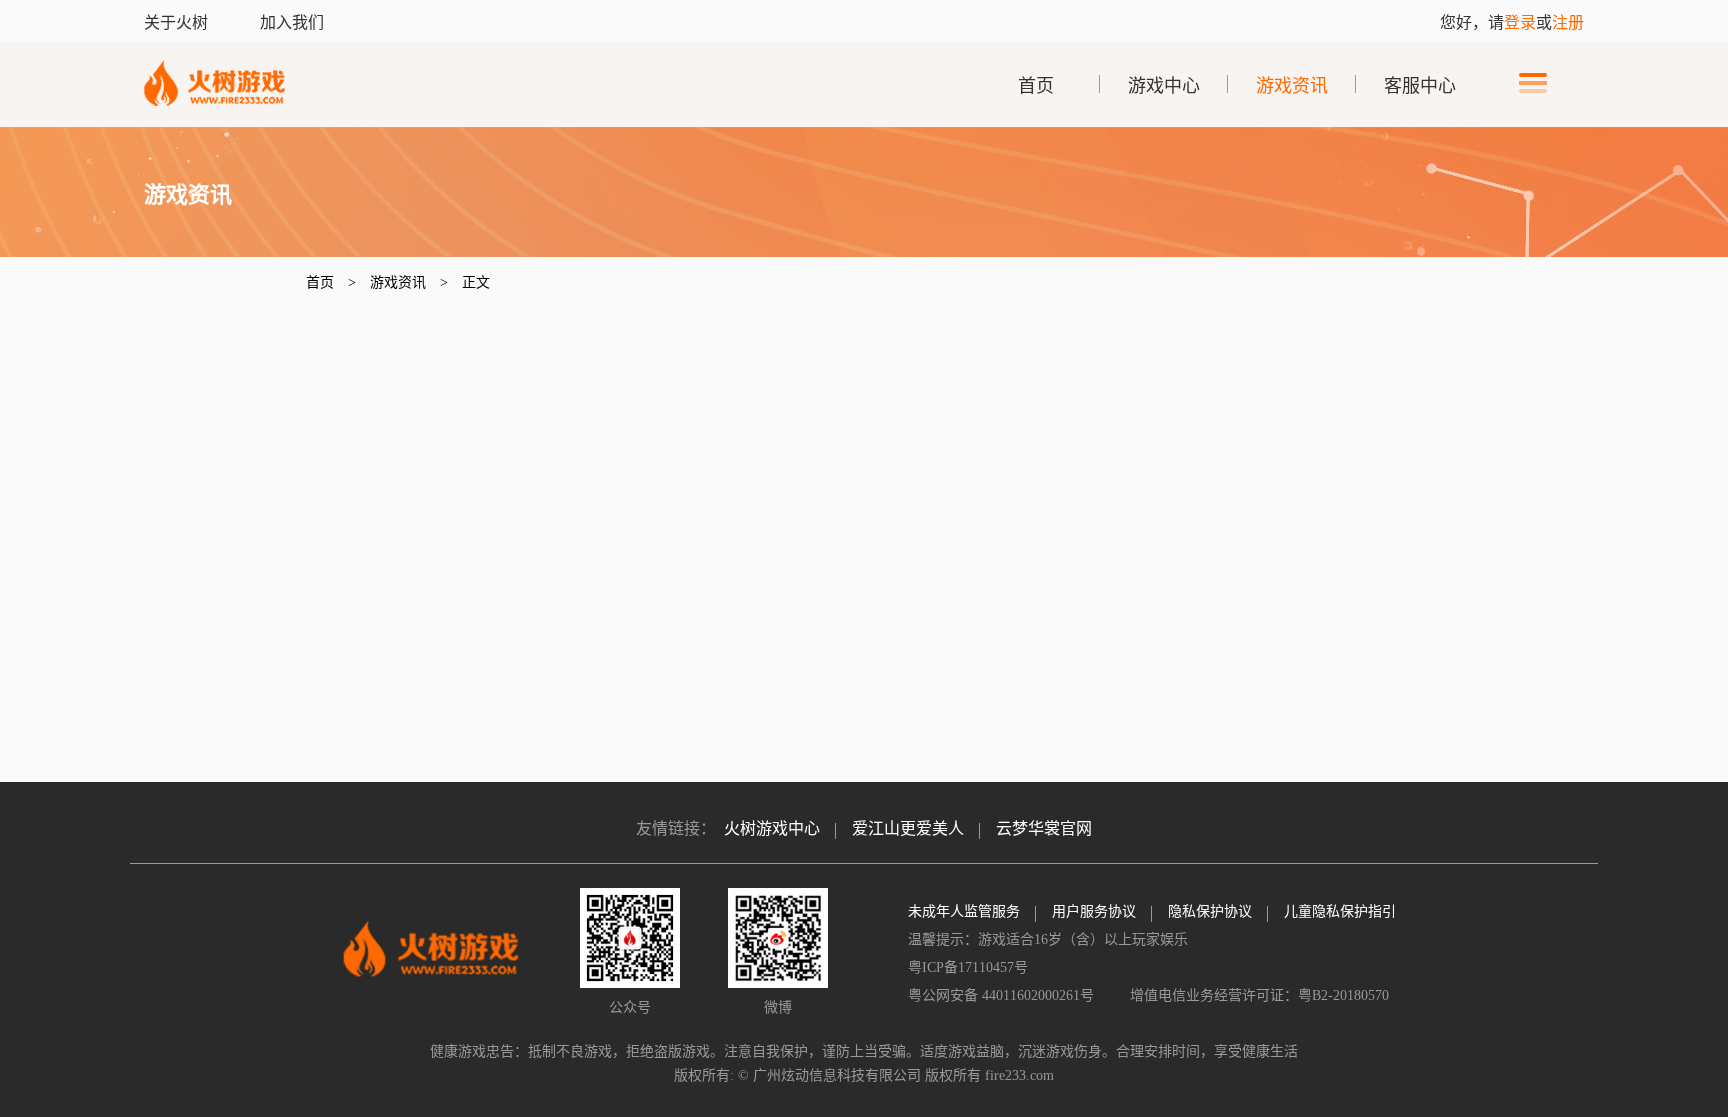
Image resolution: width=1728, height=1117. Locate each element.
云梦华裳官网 (1044, 828)
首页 (1036, 86)
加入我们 (292, 22)
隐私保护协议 (1210, 911)
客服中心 (1420, 86)
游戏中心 (1164, 86)
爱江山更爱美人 (908, 828)
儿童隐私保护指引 (1340, 911)
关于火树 (178, 22)
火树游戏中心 (772, 828)
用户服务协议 (1094, 911)
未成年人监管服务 (964, 911)
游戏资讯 (1292, 86)
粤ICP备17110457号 (968, 967)
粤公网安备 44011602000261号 (1003, 995)
